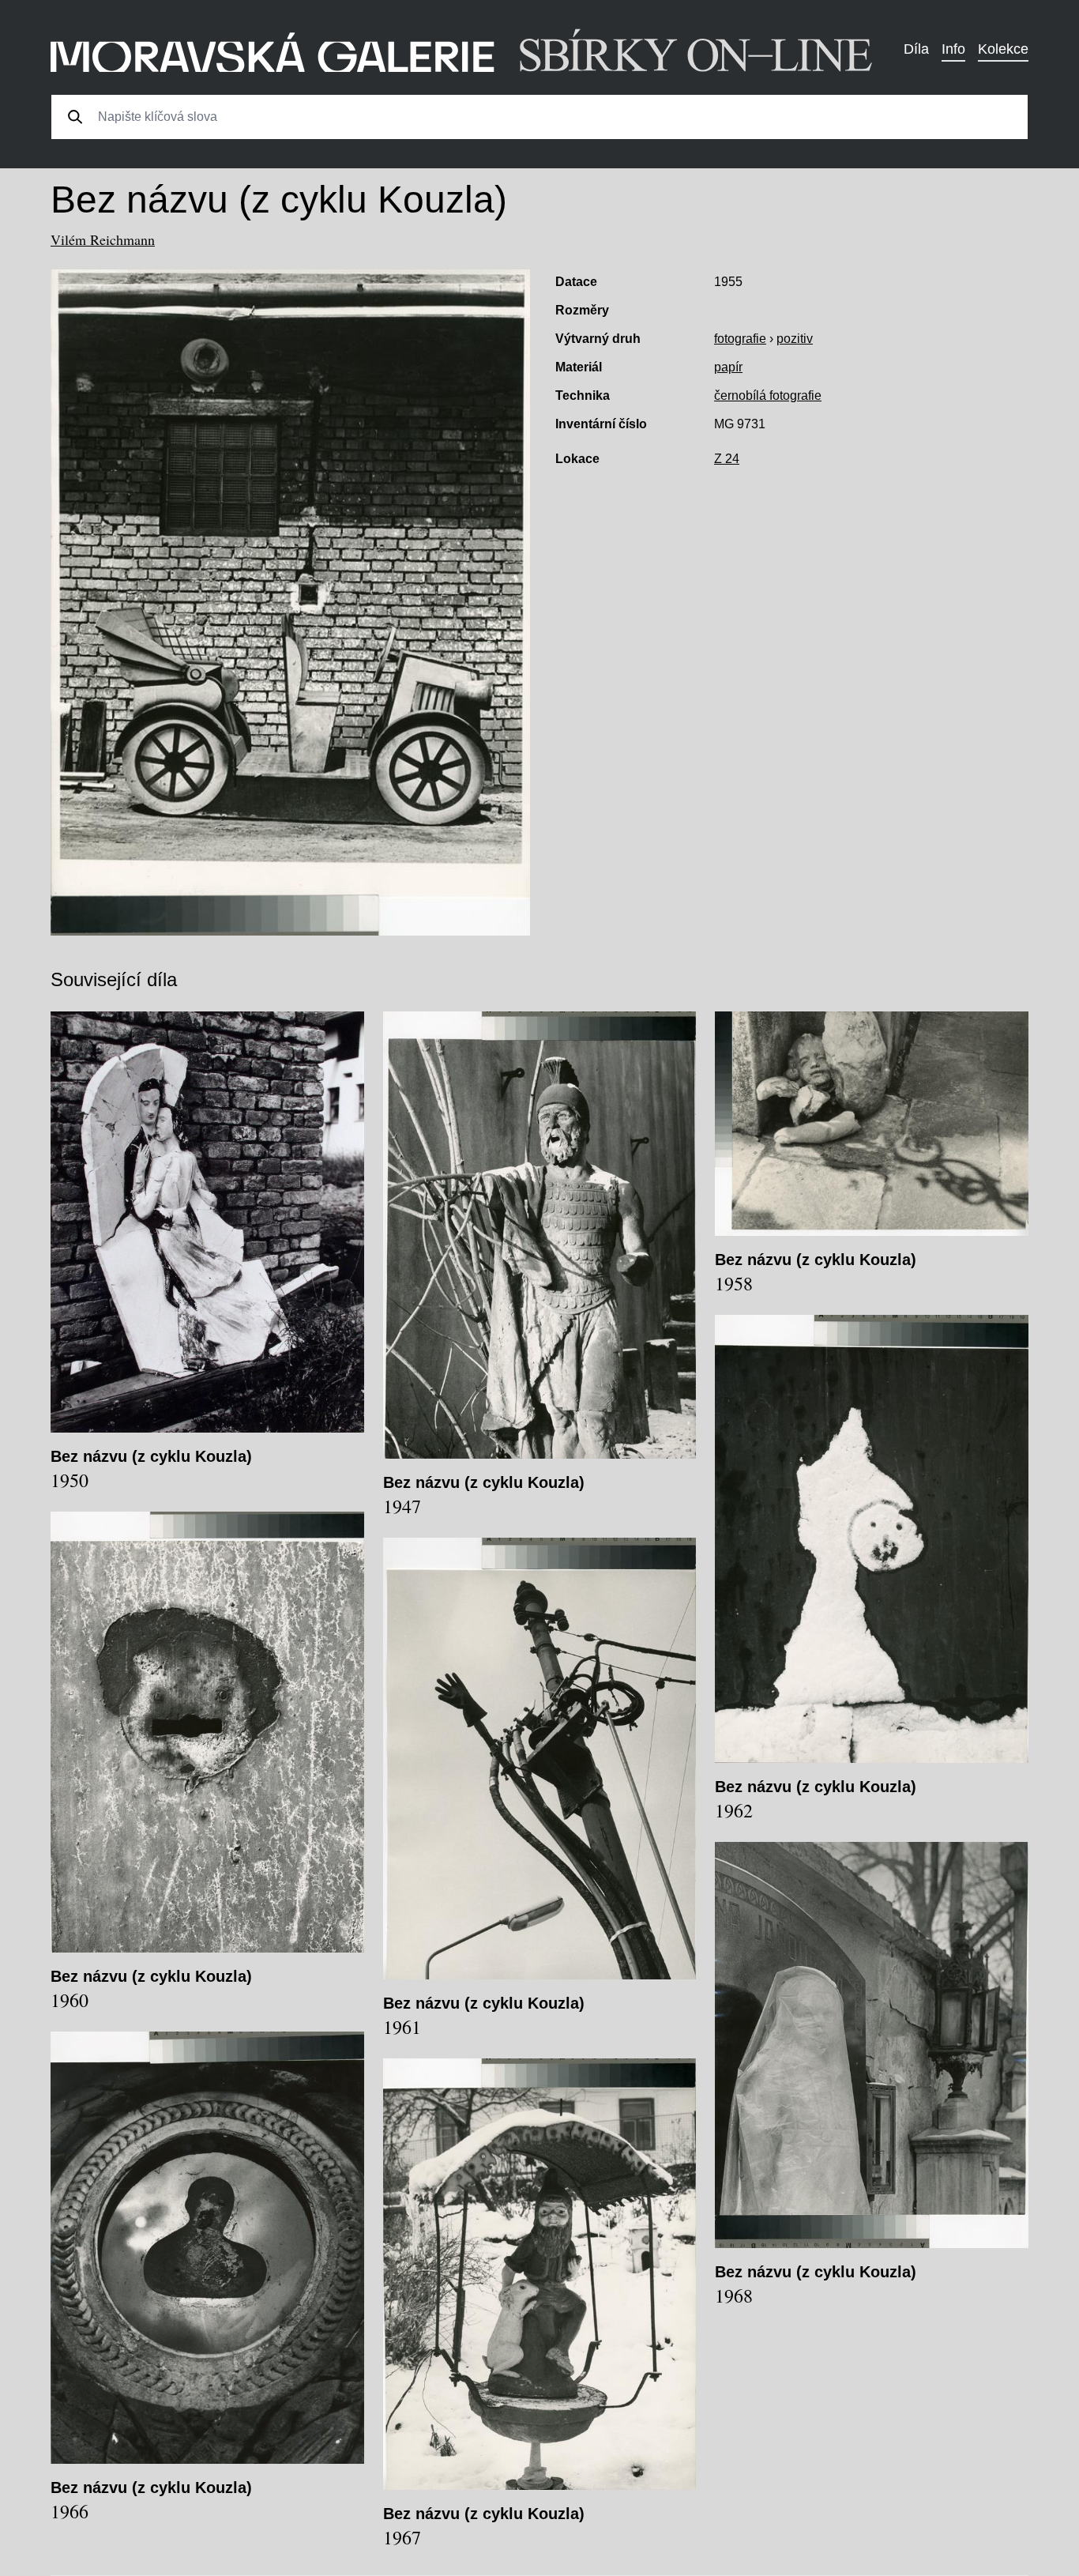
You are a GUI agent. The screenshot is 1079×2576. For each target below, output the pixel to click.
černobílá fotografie (768, 395)
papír (728, 367)
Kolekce (1003, 49)
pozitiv (795, 339)
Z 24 (727, 459)
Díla (916, 49)
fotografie (740, 339)
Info (953, 49)
